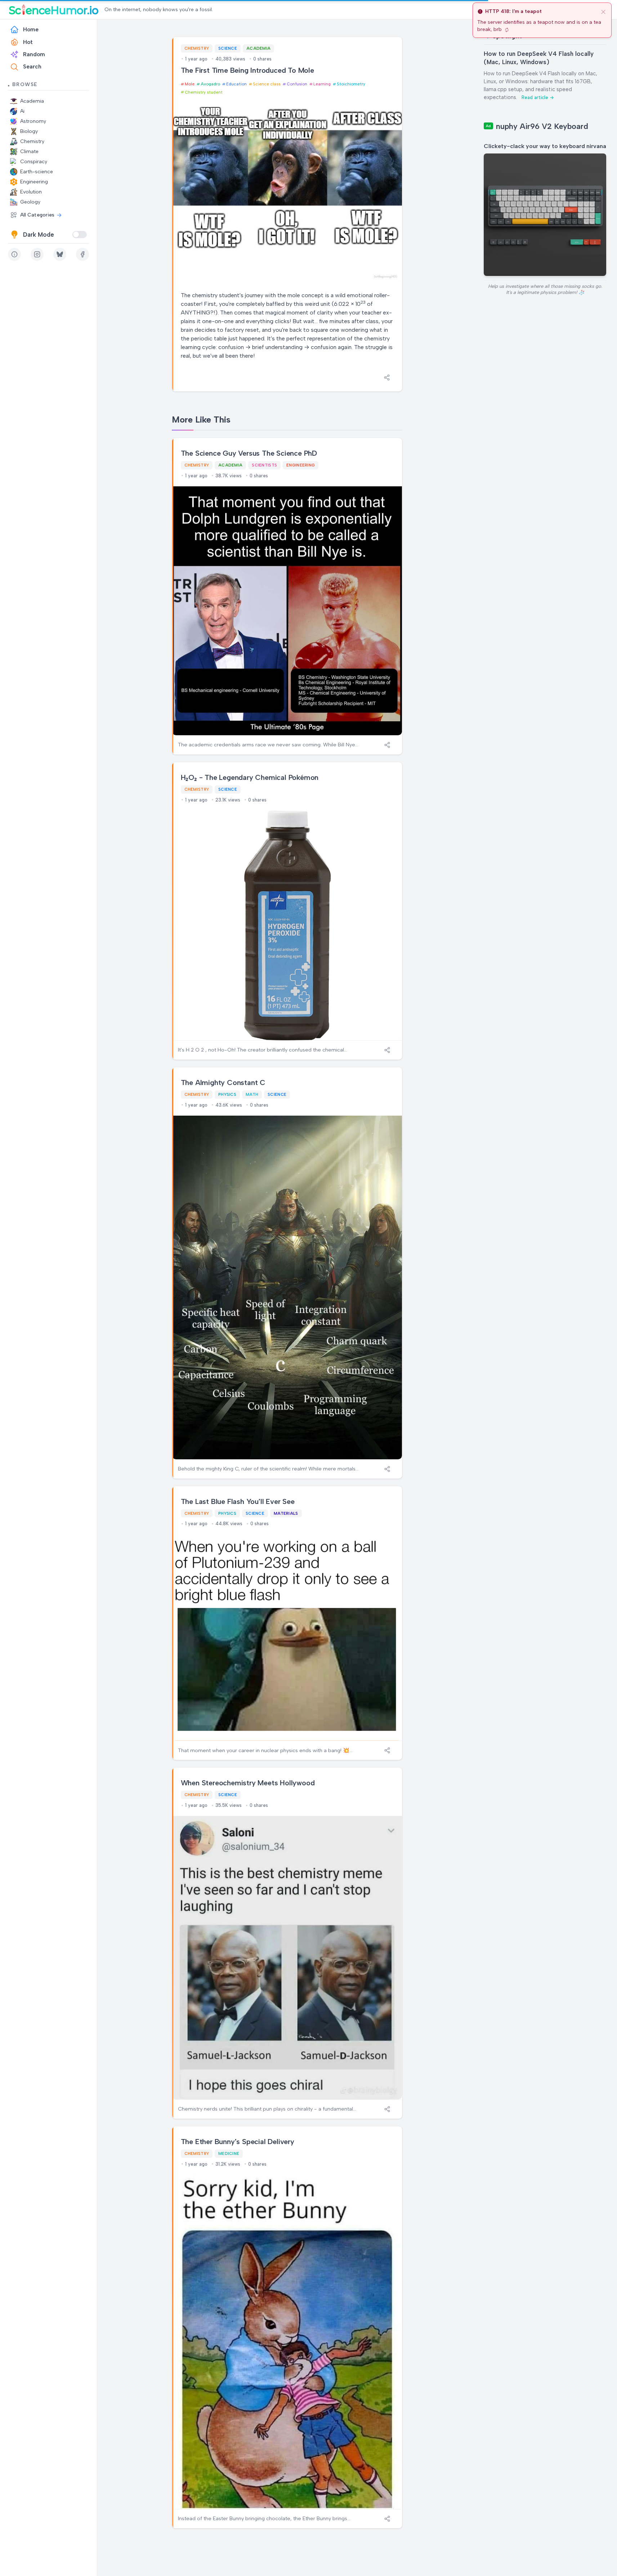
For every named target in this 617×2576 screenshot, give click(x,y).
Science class (267, 84)
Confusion (297, 84)
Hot (28, 42)
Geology (30, 202)
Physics (227, 1094)
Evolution (31, 192)
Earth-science (37, 172)
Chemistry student (204, 92)
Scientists (264, 465)
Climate (29, 151)
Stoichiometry (351, 84)
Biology (29, 131)
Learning (322, 84)
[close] (603, 12)
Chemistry (32, 141)
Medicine (229, 2153)
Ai (22, 111)
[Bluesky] (60, 254)
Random (34, 54)
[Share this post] (387, 378)
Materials (286, 1513)
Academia (32, 101)
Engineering (34, 182)
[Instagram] (37, 254)
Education (236, 84)
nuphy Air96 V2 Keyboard (542, 126)
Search (32, 67)
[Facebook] (82, 254)
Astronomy (33, 121)
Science (228, 48)
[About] (14, 254)
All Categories (37, 215)
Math (252, 1094)
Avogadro (210, 84)
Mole (190, 84)
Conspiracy (34, 162)
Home (31, 30)
